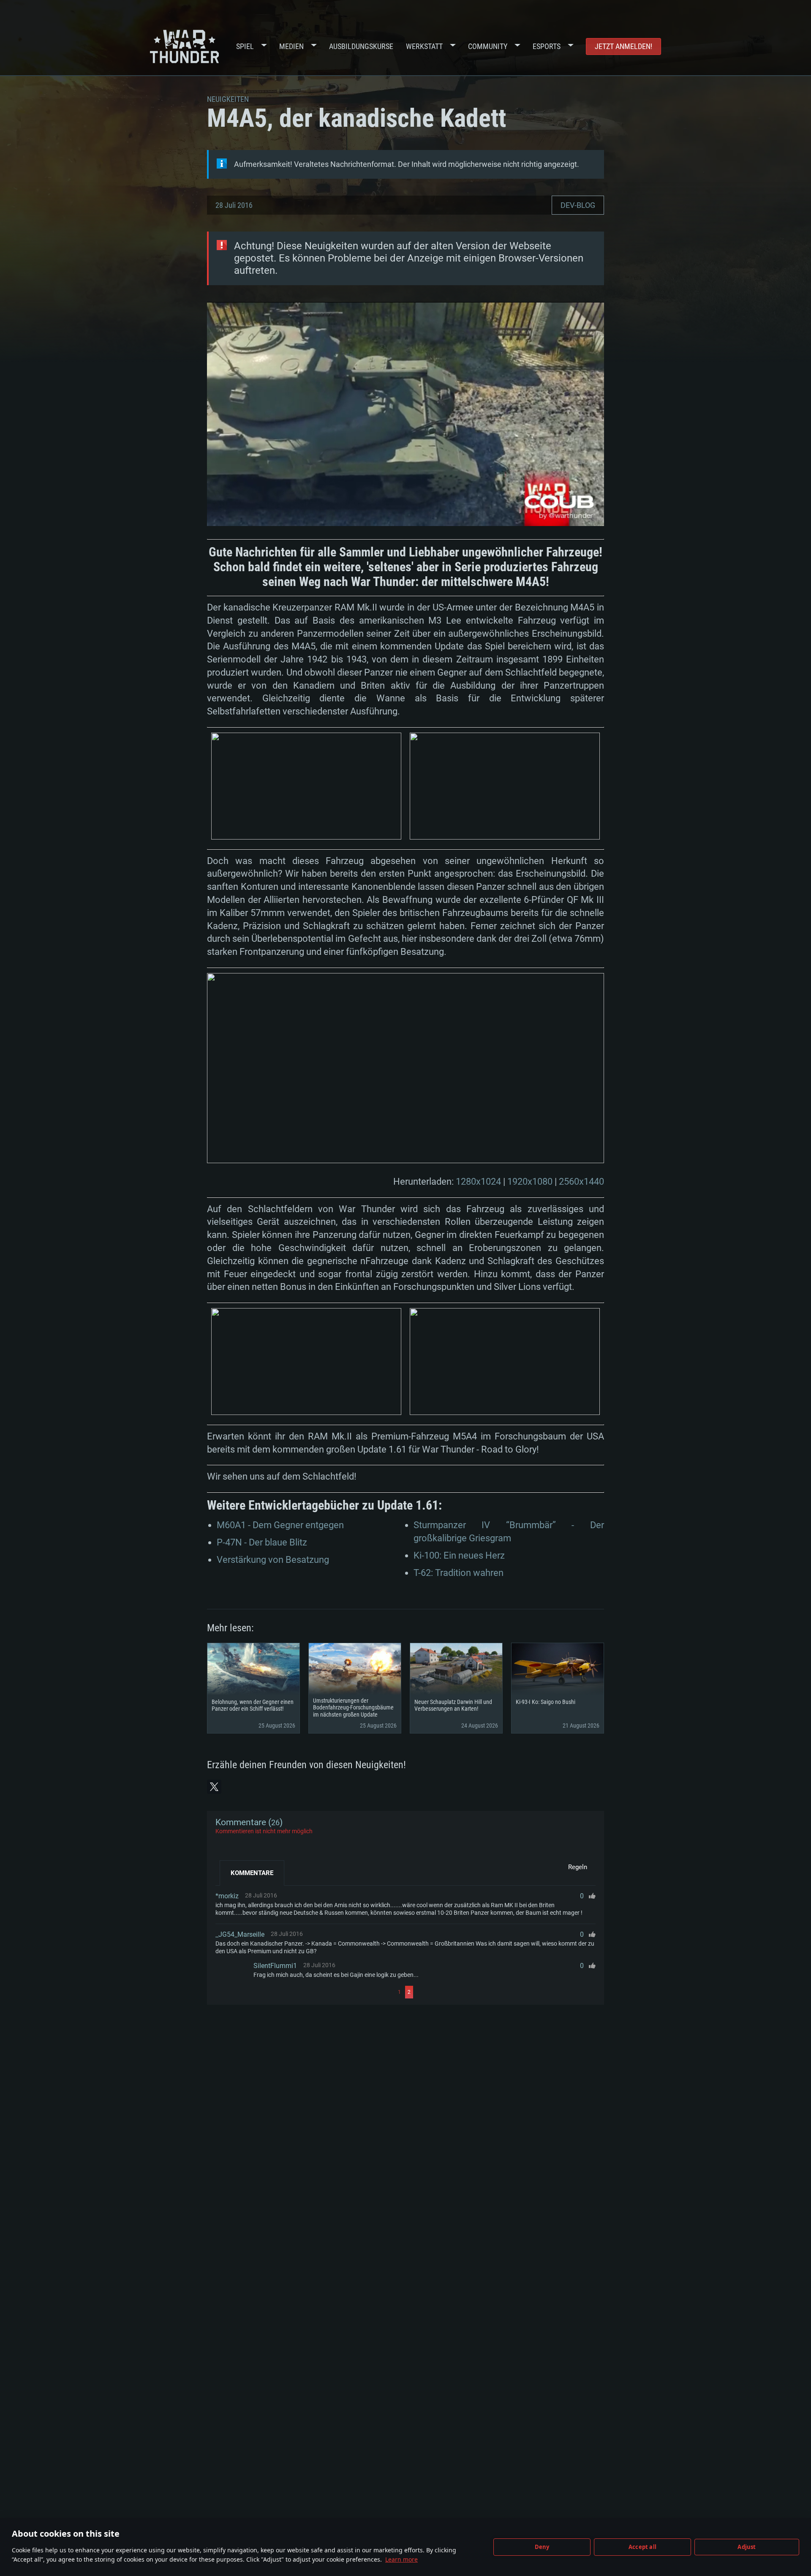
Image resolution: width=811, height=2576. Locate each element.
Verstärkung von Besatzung (273, 1560)
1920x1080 (530, 1182)
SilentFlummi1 (275, 1966)
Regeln (578, 1867)
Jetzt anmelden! (623, 46)
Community (488, 46)
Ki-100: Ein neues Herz (459, 1555)
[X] (214, 1787)
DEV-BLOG (578, 205)
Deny (542, 2547)
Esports (547, 46)
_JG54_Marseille (240, 1934)
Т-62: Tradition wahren (459, 1573)
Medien (291, 46)
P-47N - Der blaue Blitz (262, 1542)
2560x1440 (581, 1182)
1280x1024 (478, 1182)
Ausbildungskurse (361, 46)
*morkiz (227, 1896)
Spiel (245, 46)
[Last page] (505, 1992)
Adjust (747, 2547)
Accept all (642, 2547)
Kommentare (252, 1873)
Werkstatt (424, 46)
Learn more (401, 2559)
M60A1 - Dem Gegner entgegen (280, 1525)
